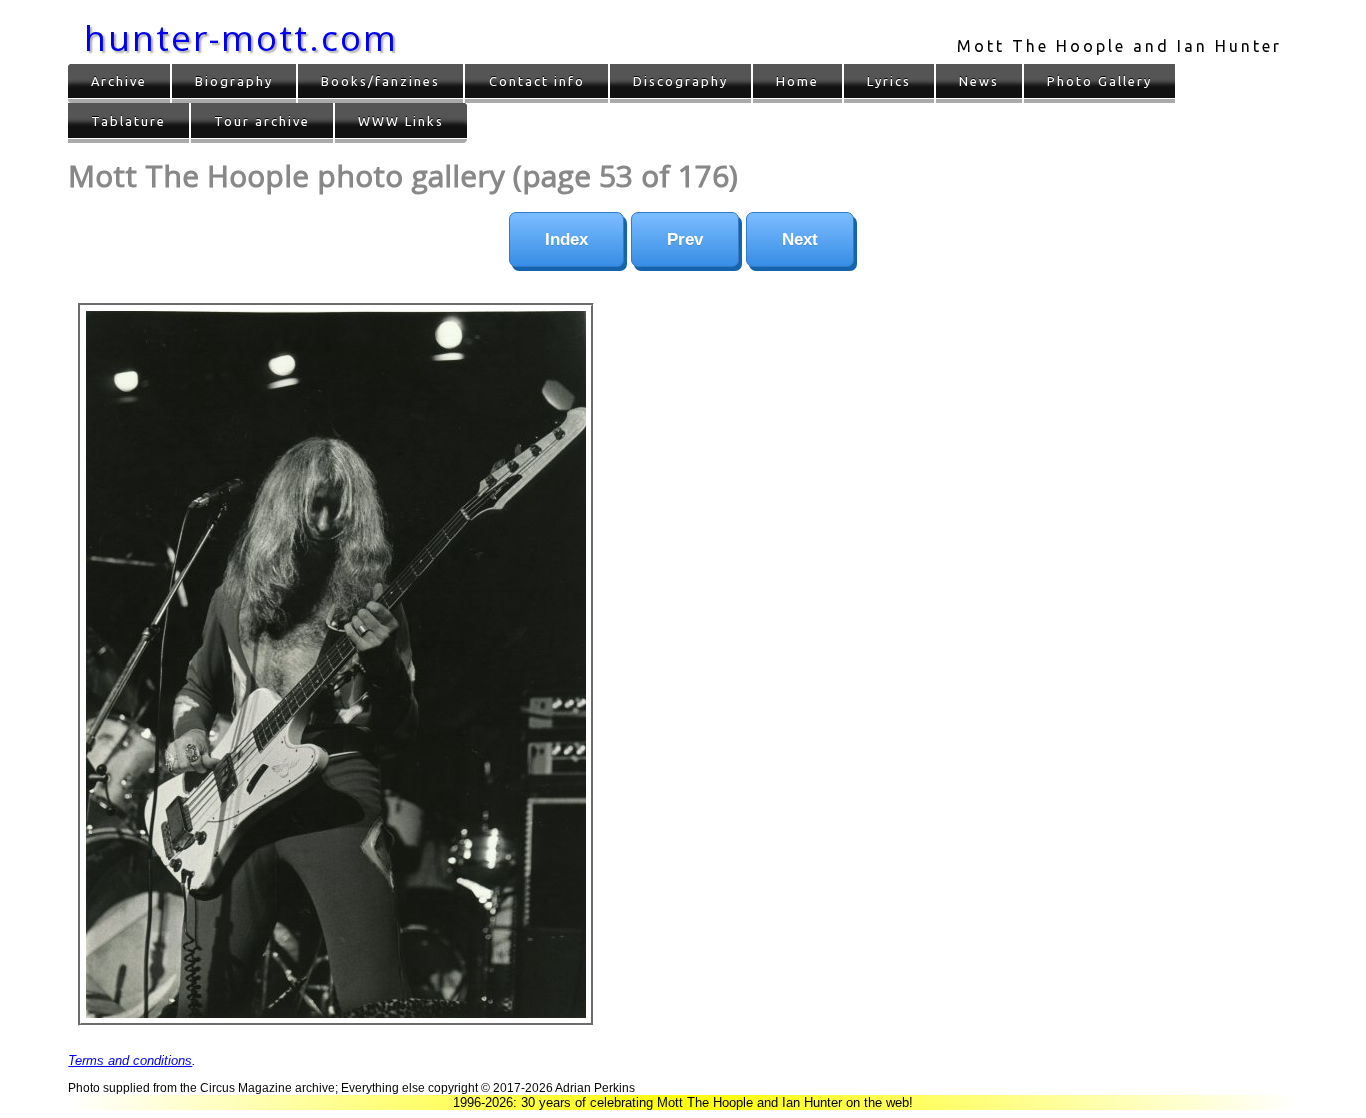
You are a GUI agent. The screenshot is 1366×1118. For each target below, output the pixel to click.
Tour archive (262, 121)
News (979, 81)
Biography (234, 81)
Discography (680, 81)
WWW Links (401, 121)
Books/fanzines (380, 81)
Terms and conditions (130, 1060)
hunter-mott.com (241, 37)
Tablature (128, 121)
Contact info (537, 81)
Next (800, 239)
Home (797, 81)
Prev (685, 239)
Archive (119, 81)
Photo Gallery (1099, 81)
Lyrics (889, 81)
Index (566, 239)
